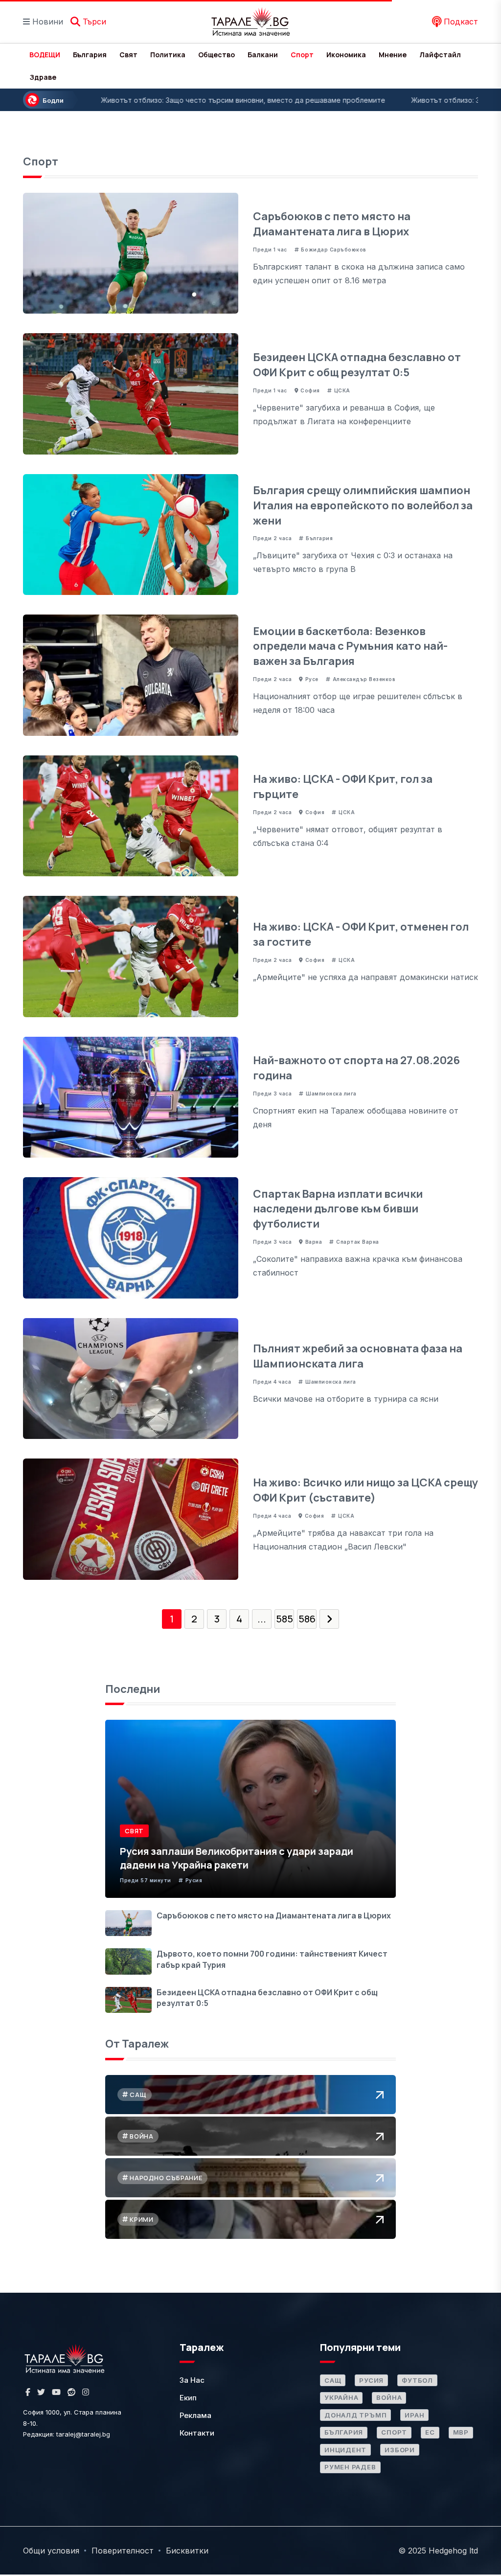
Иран (414, 2415)
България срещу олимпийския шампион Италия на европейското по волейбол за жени (363, 505)
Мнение (393, 55)
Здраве (43, 77)
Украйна (341, 2397)
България (90, 55)
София (310, 390)
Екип (188, 2398)
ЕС (430, 2432)
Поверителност (123, 2551)
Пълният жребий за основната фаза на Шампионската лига (358, 1356)
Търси (93, 22)
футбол (417, 2380)
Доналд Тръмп (355, 2415)
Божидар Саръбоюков (333, 250)
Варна (314, 1242)
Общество (216, 55)
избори (400, 2450)
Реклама (195, 2415)
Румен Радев (350, 2467)
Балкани (263, 55)
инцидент (345, 2450)
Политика (168, 55)
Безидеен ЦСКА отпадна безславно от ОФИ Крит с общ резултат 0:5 (357, 365)
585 (285, 1619)
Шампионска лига (331, 1094)
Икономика (346, 55)
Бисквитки (187, 2551)
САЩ (333, 2380)
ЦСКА (342, 390)
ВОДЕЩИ (45, 55)
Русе (312, 679)
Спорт (302, 55)
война (389, 2397)
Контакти (197, 2433)
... (262, 1619)
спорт (394, 2432)
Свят (128, 55)
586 (307, 1619)
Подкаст (460, 22)
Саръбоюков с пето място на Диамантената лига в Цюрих (332, 224)
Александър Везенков (364, 679)
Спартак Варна (358, 1242)
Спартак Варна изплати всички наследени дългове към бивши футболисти (338, 1209)
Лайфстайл (440, 55)
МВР (461, 2432)
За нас (192, 2380)
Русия (194, 1880)
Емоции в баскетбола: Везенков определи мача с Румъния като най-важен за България (350, 646)
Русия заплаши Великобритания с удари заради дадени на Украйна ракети (237, 1858)
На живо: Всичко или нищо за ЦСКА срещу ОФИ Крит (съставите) (365, 1490)
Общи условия (51, 2551)
